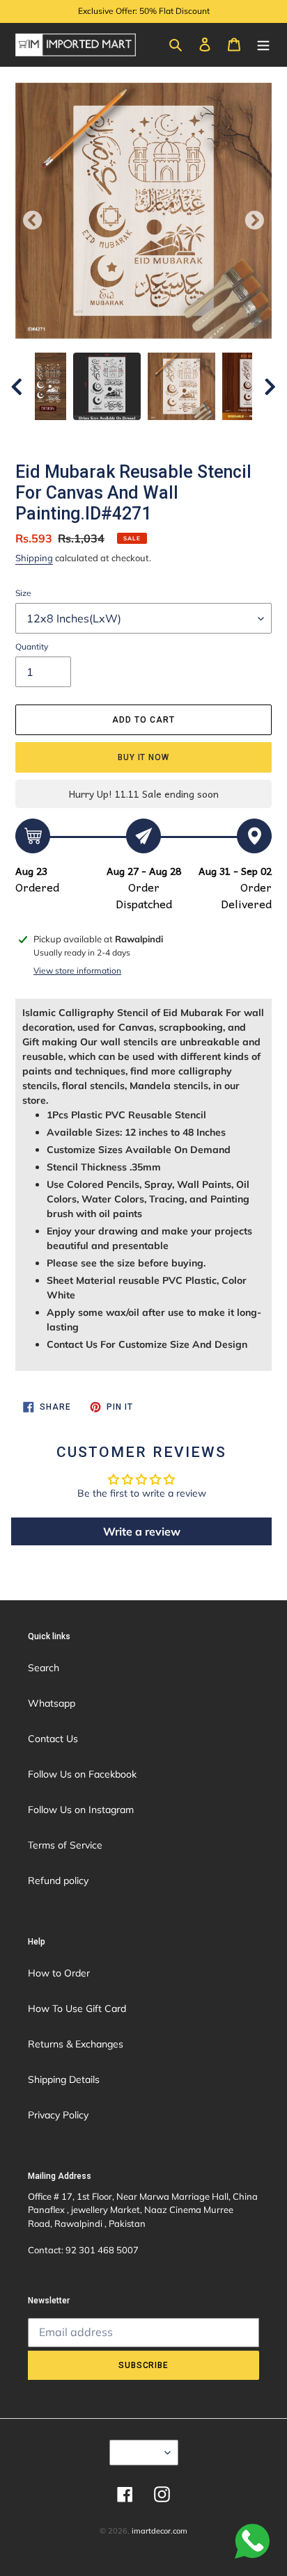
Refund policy (58, 1881)
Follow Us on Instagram (81, 1810)
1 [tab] (102, 434)
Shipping (34, 558)
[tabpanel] (181, 386)
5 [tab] (185, 434)
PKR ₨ (139, 2452)
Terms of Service (65, 1845)
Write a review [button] (142, 1531)
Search (44, 1668)
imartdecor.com (160, 2531)
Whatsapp (52, 1703)
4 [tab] (164, 434)
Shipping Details (64, 2079)
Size (23, 593)
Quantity (32, 646)
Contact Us (53, 1739)
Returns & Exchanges (76, 2044)
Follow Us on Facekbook (82, 1774)
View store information (77, 971)
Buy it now (144, 757)
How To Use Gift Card (77, 2009)
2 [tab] (123, 434)
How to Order (59, 1973)
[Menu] (263, 44)
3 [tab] (143, 434)
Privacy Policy (58, 2115)
